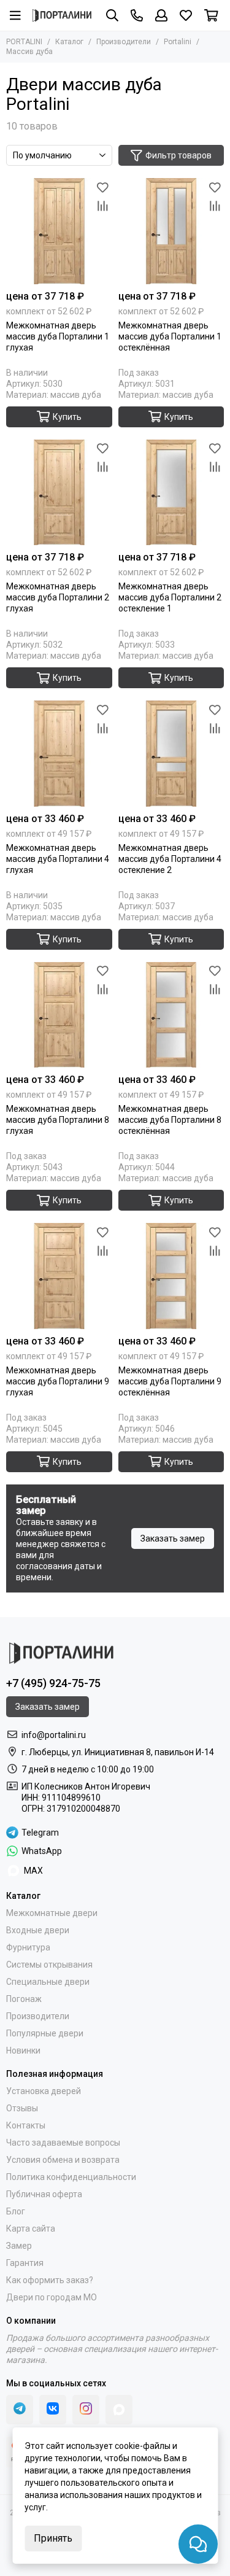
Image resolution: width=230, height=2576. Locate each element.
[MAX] (119, 2410)
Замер (19, 2246)
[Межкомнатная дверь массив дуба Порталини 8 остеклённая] (171, 1015)
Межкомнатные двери (52, 1913)
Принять (53, 2538)
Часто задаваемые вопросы (63, 2143)
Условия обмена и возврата (63, 2160)
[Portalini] (62, 15)
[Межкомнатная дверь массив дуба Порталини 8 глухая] (59, 1015)
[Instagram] (86, 2410)
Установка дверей (44, 2091)
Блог (16, 2211)
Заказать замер (173, 1538)
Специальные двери (48, 1982)
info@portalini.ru (54, 1735)
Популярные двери (45, 2033)
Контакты (26, 2125)
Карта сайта (31, 2229)
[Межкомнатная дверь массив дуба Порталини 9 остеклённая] (171, 1276)
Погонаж (24, 1999)
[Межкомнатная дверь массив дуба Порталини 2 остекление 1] (171, 493)
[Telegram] (20, 2410)
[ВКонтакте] (53, 2410)
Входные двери (38, 1930)
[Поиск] (112, 15)
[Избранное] (103, 187)
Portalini (178, 42)
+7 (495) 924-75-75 (53, 1683)
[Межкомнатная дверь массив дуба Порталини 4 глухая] (59, 754)
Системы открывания (49, 1965)
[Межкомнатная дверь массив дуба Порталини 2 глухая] (59, 493)
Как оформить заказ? (50, 2280)
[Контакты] (137, 15)
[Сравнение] (103, 206)
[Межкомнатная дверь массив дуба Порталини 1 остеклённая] (171, 231)
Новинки (23, 2050)
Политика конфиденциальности (71, 2177)
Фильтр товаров (178, 155)
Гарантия (25, 2263)
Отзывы (22, 2108)
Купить (67, 417)
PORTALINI (24, 42)
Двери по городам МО (52, 2297)
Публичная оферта (44, 2194)
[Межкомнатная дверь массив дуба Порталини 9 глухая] (59, 1276)
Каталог (69, 42)
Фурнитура (28, 1947)
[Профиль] (161, 15)
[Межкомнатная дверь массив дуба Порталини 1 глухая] (59, 231)
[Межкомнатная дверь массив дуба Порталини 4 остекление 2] (171, 754)
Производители (124, 42)
